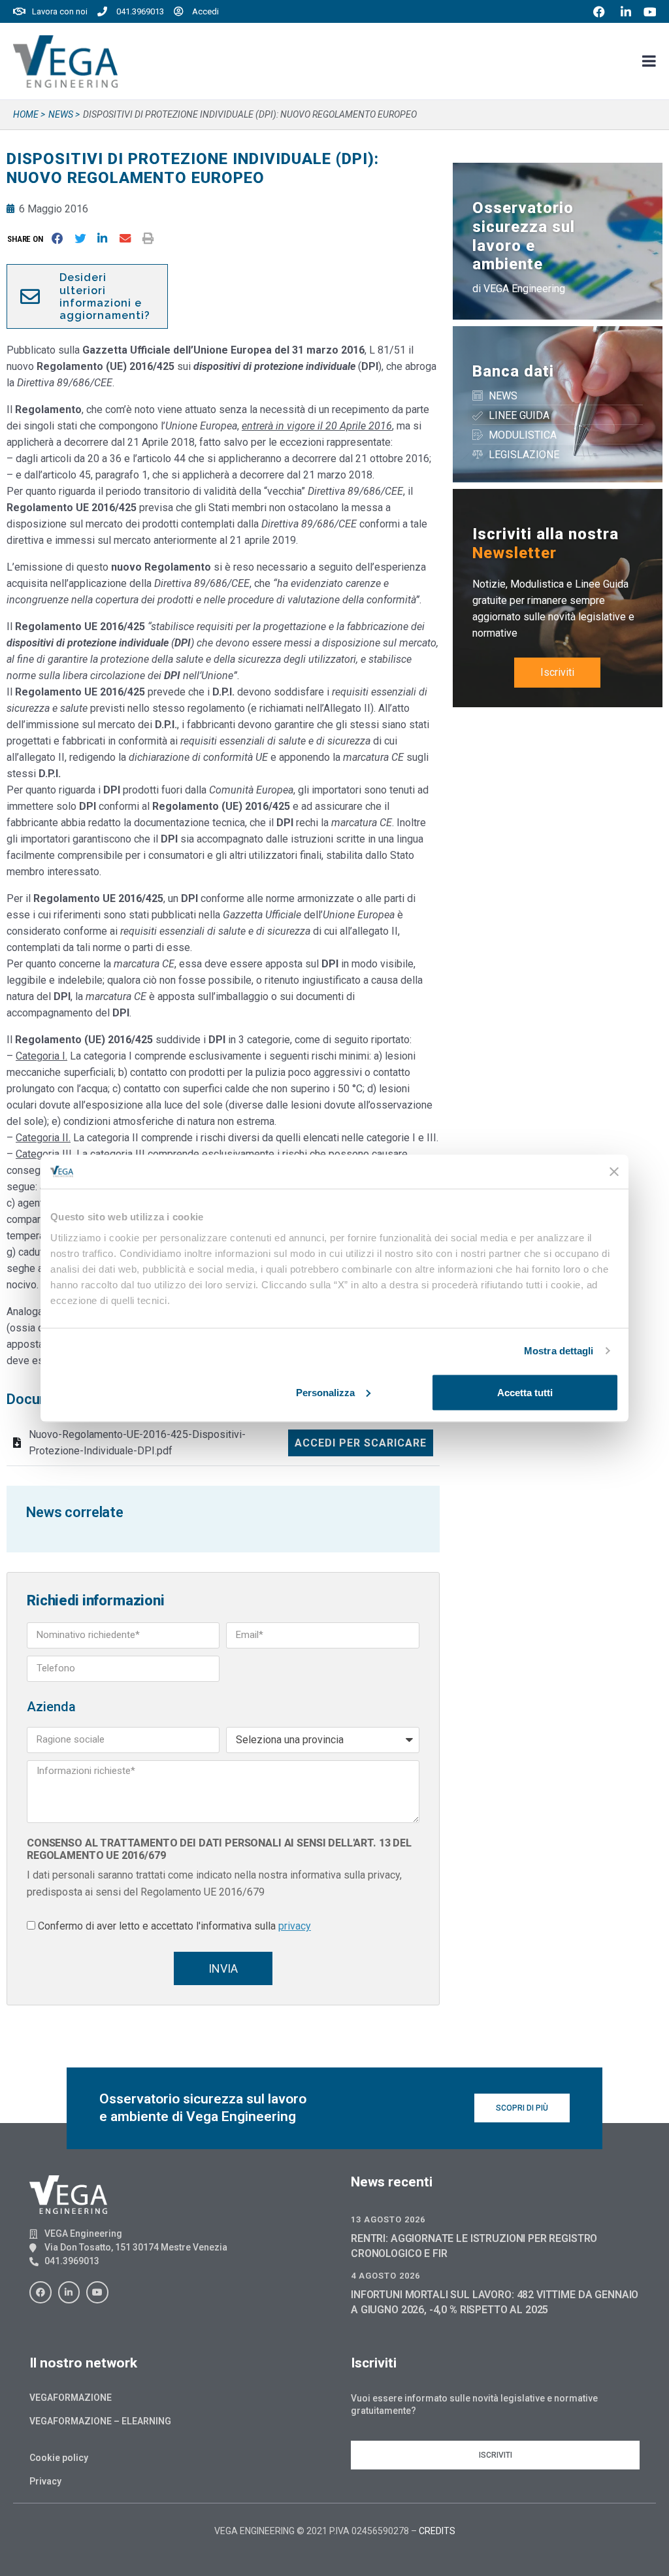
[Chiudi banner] (614, 1171)
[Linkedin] (69, 2292)
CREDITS (437, 2531)
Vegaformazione (71, 2398)
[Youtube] (97, 2292)
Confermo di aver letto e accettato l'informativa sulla (174, 1926)
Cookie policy (59, 2458)
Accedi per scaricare (361, 1443)
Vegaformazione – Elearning (100, 2421)
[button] (28, 239)
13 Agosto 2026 (388, 2219)
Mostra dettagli (559, 1351)
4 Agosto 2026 (385, 2276)
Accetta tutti (525, 1392)
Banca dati (513, 371)
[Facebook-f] (41, 2292)
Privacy (45, 2481)
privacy (295, 1926)
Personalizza (325, 1392)
